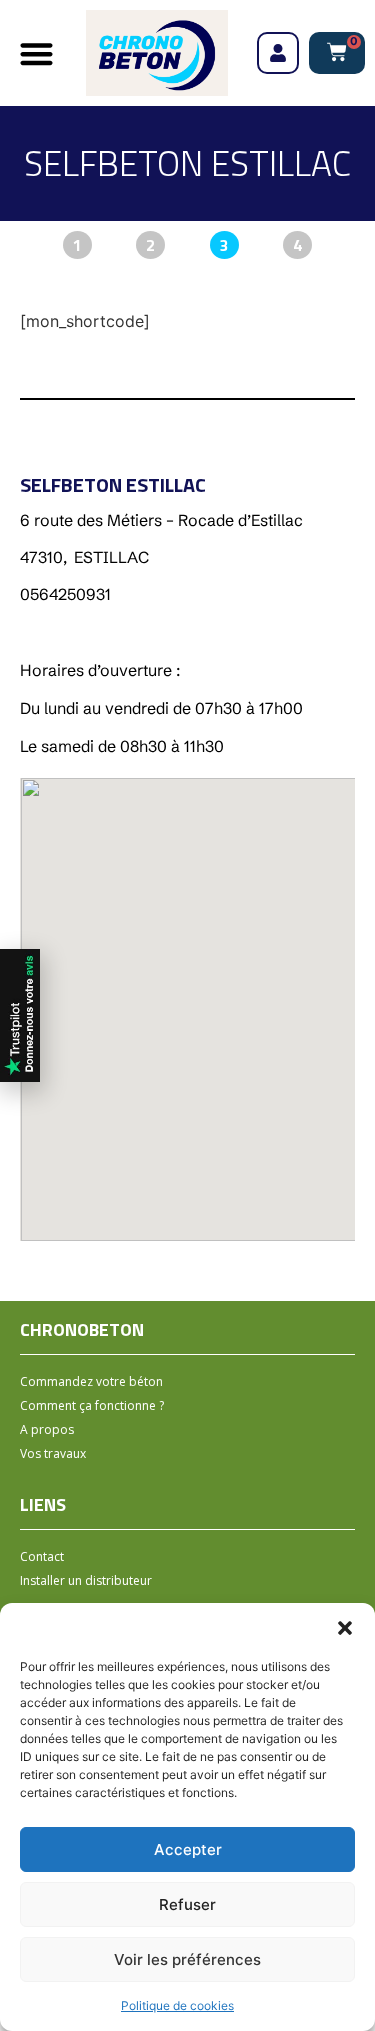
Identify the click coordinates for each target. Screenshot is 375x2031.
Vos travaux (53, 1453)
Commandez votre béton (91, 1381)
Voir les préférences (187, 1959)
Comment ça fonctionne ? (92, 1405)
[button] (345, 1628)
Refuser (187, 1904)
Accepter (188, 1849)
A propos (47, 1429)
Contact (42, 1556)
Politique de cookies (177, 2005)
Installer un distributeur (86, 1580)
